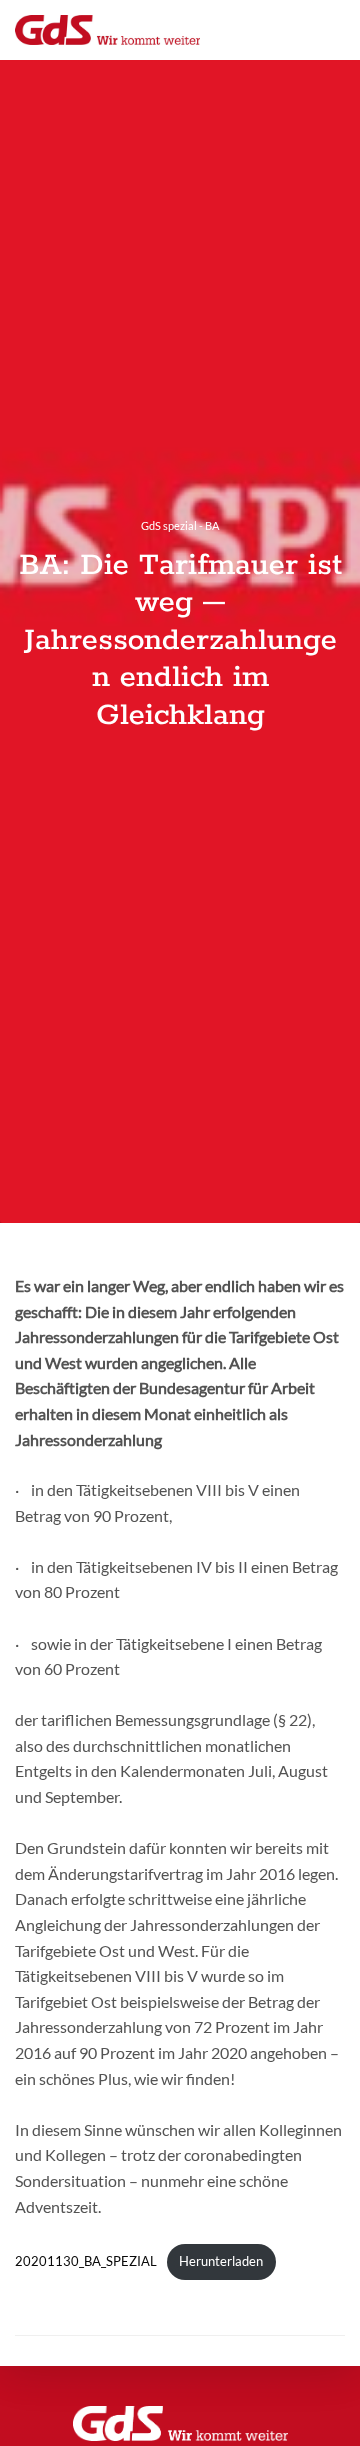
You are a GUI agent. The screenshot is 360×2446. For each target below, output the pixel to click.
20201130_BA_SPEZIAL (86, 2261)
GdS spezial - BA (180, 525)
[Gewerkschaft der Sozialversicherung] (107, 30)
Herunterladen (221, 2261)
